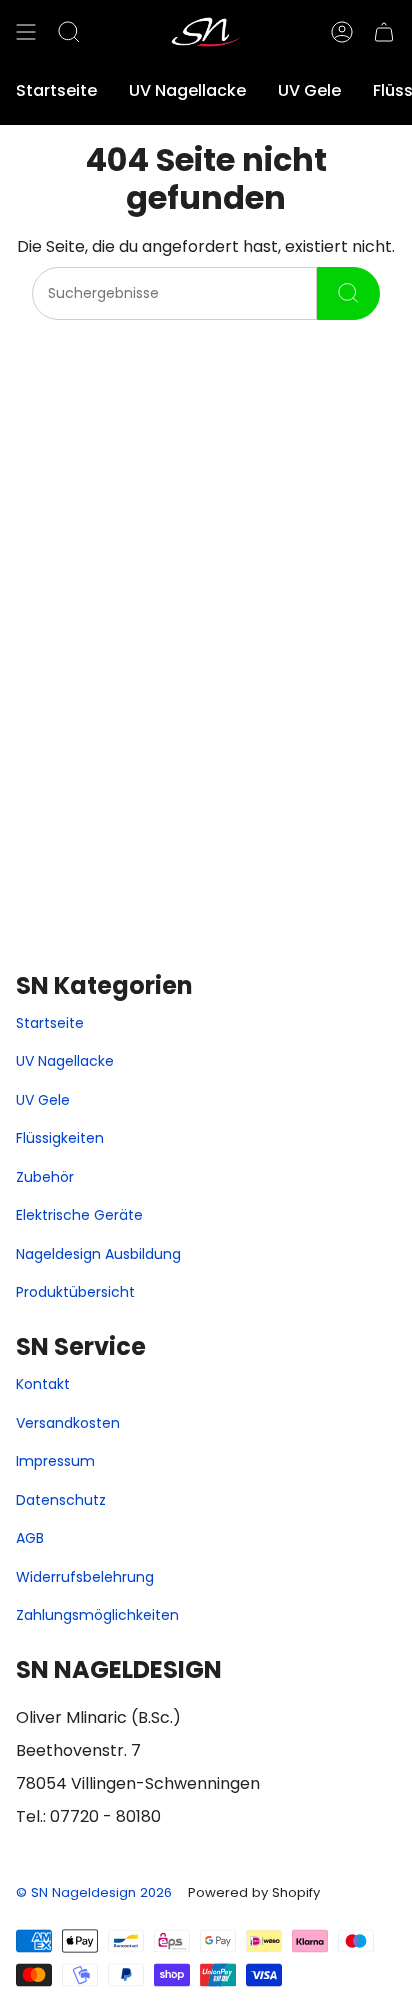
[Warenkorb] (384, 32)
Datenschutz (61, 1500)
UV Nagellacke (65, 1061)
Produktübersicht (75, 1292)
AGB (30, 1538)
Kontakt (43, 1384)
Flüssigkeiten (60, 1138)
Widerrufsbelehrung (85, 1577)
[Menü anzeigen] (26, 32)
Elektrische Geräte (79, 1215)
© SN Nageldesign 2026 (94, 1892)
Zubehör (45, 1177)
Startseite (50, 1023)
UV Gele (43, 1100)
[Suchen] (348, 293)
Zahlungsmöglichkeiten (97, 1615)
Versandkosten (68, 1423)
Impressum (55, 1461)
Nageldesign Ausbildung (98, 1254)
